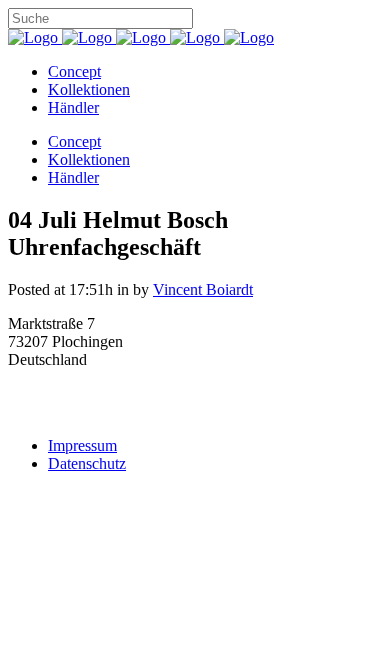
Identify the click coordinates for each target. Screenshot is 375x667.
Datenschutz (87, 463)
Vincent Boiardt (203, 289)
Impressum (82, 445)
